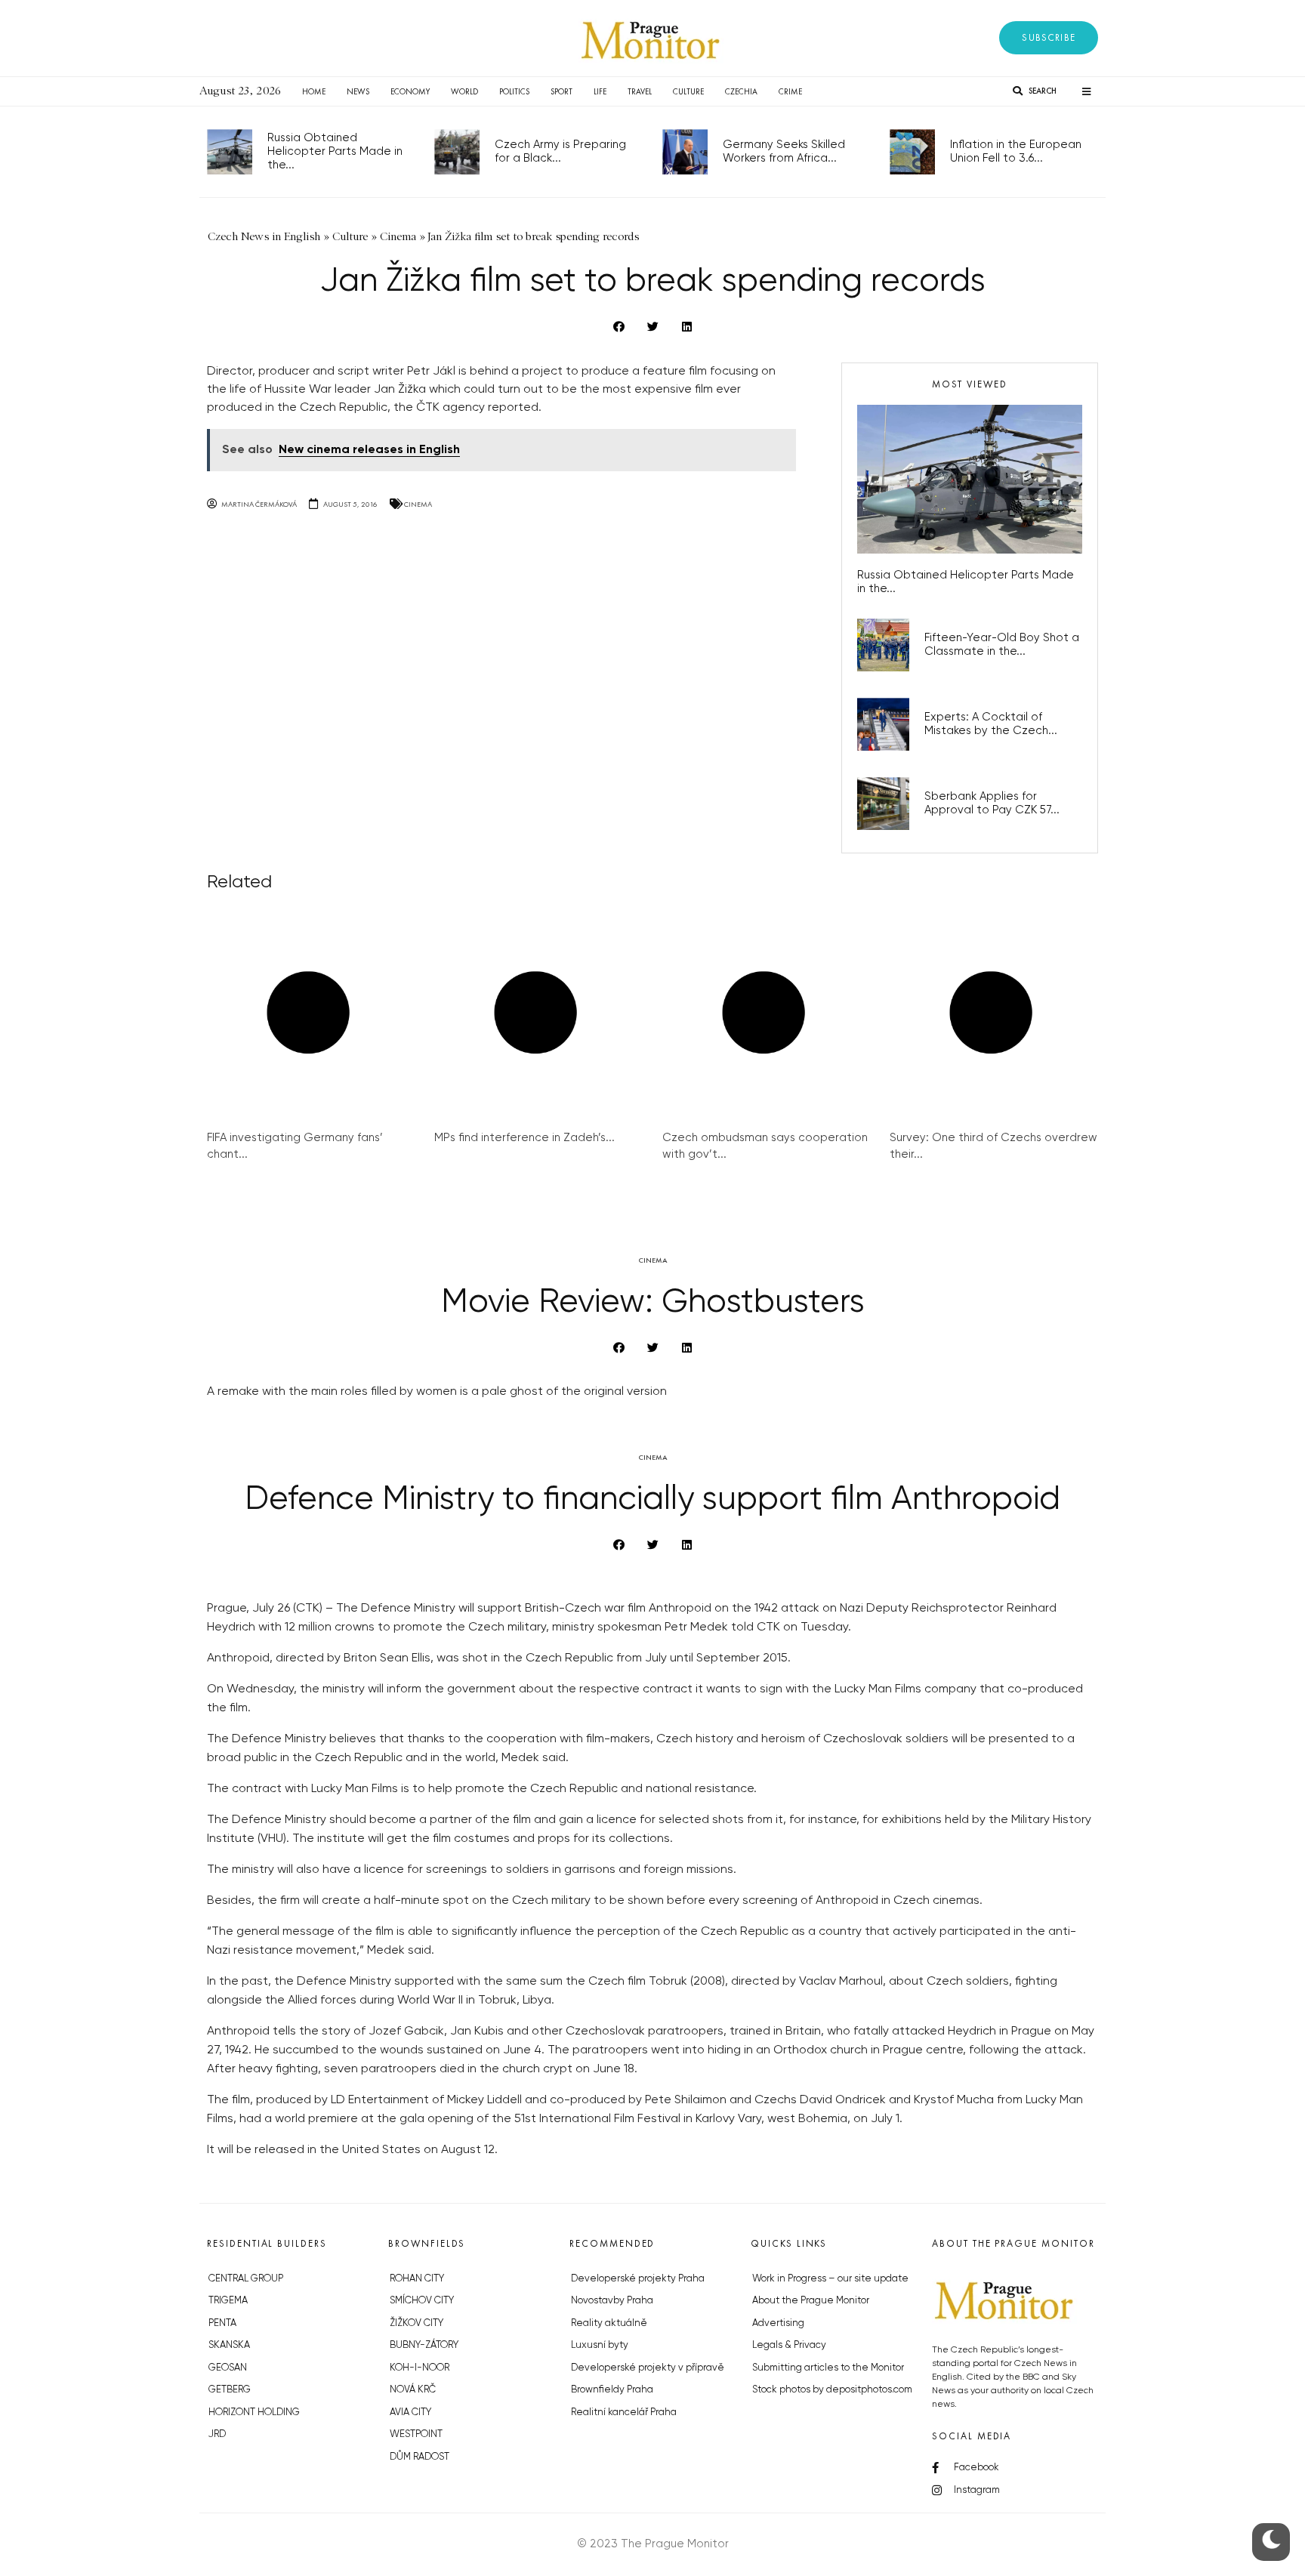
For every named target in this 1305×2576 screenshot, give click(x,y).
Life (600, 91)
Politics (514, 91)
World (464, 91)
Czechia (741, 91)
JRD (217, 2434)
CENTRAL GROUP (246, 2279)
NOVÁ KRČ (413, 2390)
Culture (688, 91)
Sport (561, 91)
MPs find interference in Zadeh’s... (524, 1138)
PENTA (222, 2323)
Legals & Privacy (789, 2345)
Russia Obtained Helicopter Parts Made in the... (335, 151)
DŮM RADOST (420, 2457)
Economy (410, 91)
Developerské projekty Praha (638, 2279)
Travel (640, 91)
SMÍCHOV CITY (422, 2301)
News (358, 91)
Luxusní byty (600, 2345)
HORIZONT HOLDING (254, 2412)
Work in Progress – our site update (830, 2279)
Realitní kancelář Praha (624, 2412)
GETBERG (230, 2390)
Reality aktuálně (609, 2323)
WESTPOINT (416, 2434)
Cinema (418, 504)
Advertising (778, 2323)
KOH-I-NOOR (420, 2368)
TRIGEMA (228, 2301)
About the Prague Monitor (811, 2301)
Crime (790, 91)
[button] (1049, 38)
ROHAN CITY (417, 2279)
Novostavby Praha (612, 2301)
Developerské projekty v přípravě (648, 2368)
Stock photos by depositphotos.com (832, 2390)
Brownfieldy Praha (612, 2390)
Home (314, 91)
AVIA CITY (410, 2412)
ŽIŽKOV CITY (416, 2323)
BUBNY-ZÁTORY (424, 2345)
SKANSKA (229, 2345)
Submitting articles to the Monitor (828, 2368)
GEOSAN (228, 2368)
